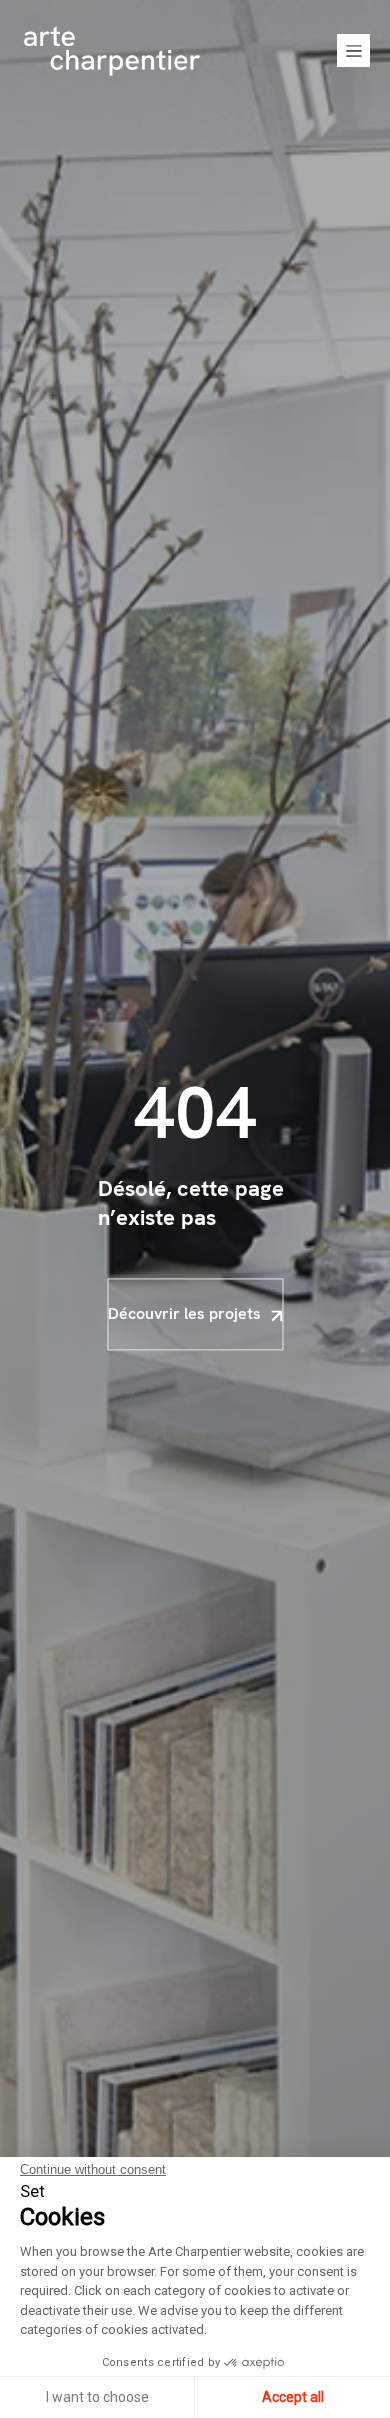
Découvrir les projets (184, 1313)
